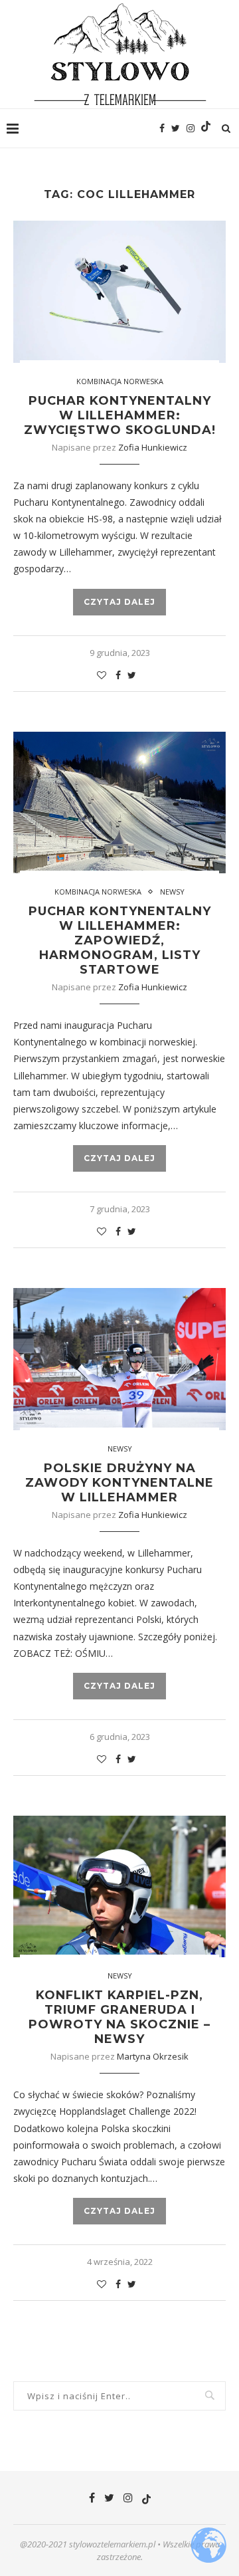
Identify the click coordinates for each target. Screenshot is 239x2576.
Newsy (172, 892)
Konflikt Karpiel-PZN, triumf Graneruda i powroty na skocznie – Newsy (119, 2017)
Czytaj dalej (119, 602)
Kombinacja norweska (120, 381)
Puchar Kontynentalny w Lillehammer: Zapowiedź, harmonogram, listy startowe (120, 940)
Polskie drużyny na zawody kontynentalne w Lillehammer (119, 1483)
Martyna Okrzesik (153, 2056)
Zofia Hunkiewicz (153, 447)
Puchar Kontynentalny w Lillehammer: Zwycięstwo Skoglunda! (120, 415)
